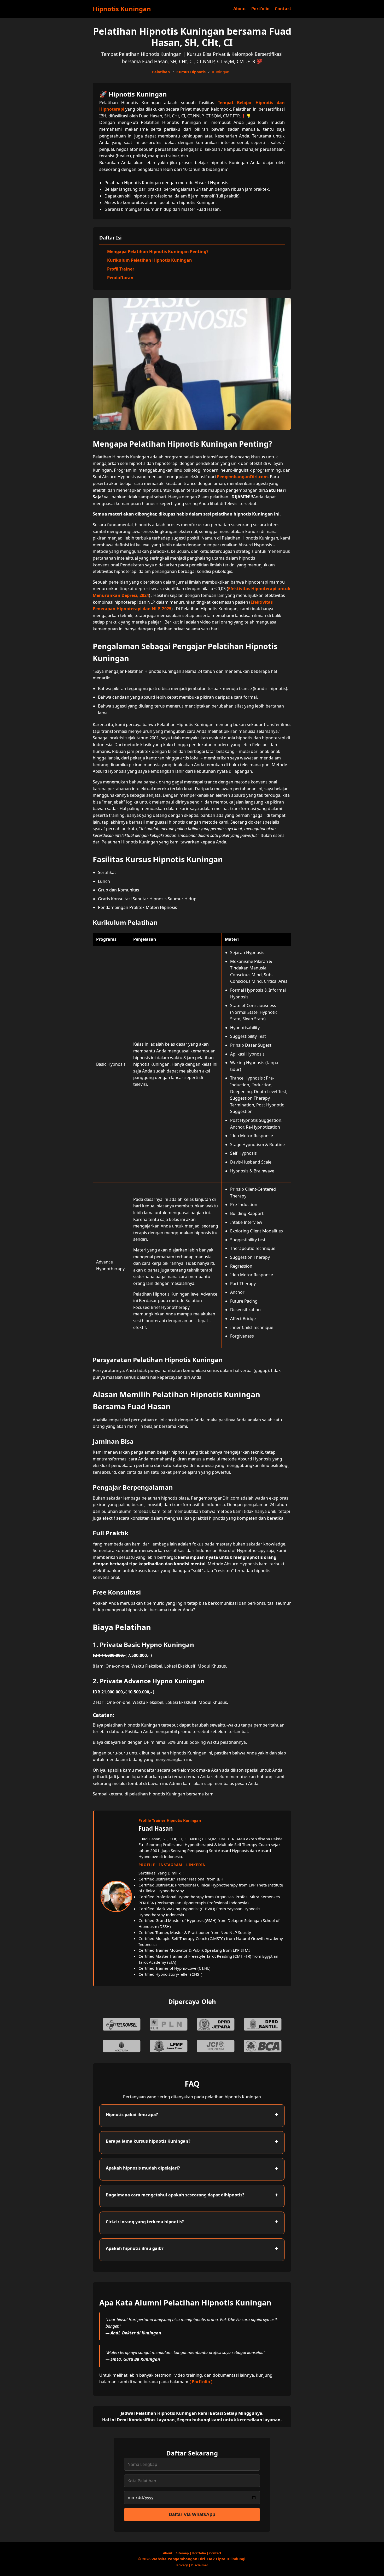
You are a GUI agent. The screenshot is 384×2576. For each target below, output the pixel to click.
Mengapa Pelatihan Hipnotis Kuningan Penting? (158, 251)
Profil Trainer (121, 269)
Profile (147, 1865)
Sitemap (182, 2553)
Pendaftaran (120, 278)
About (240, 9)
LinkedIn (196, 1865)
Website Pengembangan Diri (178, 2559)
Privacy (182, 2565)
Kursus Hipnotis (191, 72)
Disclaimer (200, 2565)
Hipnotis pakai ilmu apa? (132, 2114)
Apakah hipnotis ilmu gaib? (135, 2248)
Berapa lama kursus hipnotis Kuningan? (148, 2141)
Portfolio (260, 9)
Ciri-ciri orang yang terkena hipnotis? (145, 2222)
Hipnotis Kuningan (122, 9)
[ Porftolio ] (201, 2382)
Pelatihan (161, 72)
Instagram (171, 1865)
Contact (283, 9)
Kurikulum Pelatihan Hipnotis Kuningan (150, 260)
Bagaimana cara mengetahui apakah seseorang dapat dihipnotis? (175, 2195)
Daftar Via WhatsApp (192, 2514)
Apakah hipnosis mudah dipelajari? (143, 2168)
